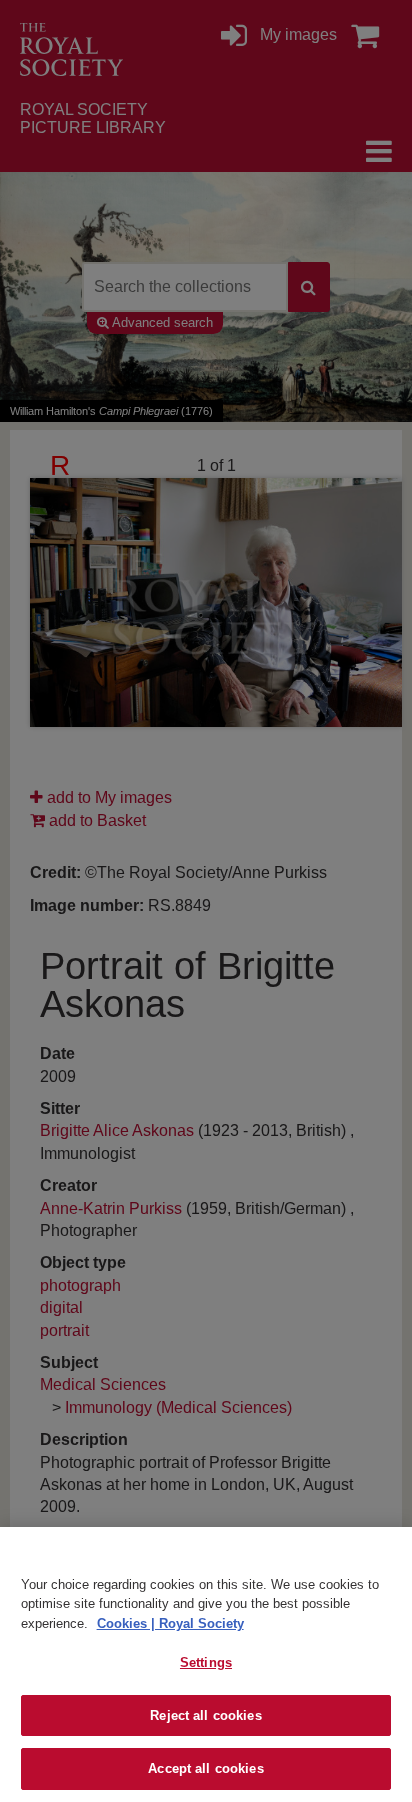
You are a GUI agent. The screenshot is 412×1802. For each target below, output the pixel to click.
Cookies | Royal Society (170, 1623)
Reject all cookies (205, 1715)
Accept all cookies (205, 1768)
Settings (206, 1662)
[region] (206, 1664)
